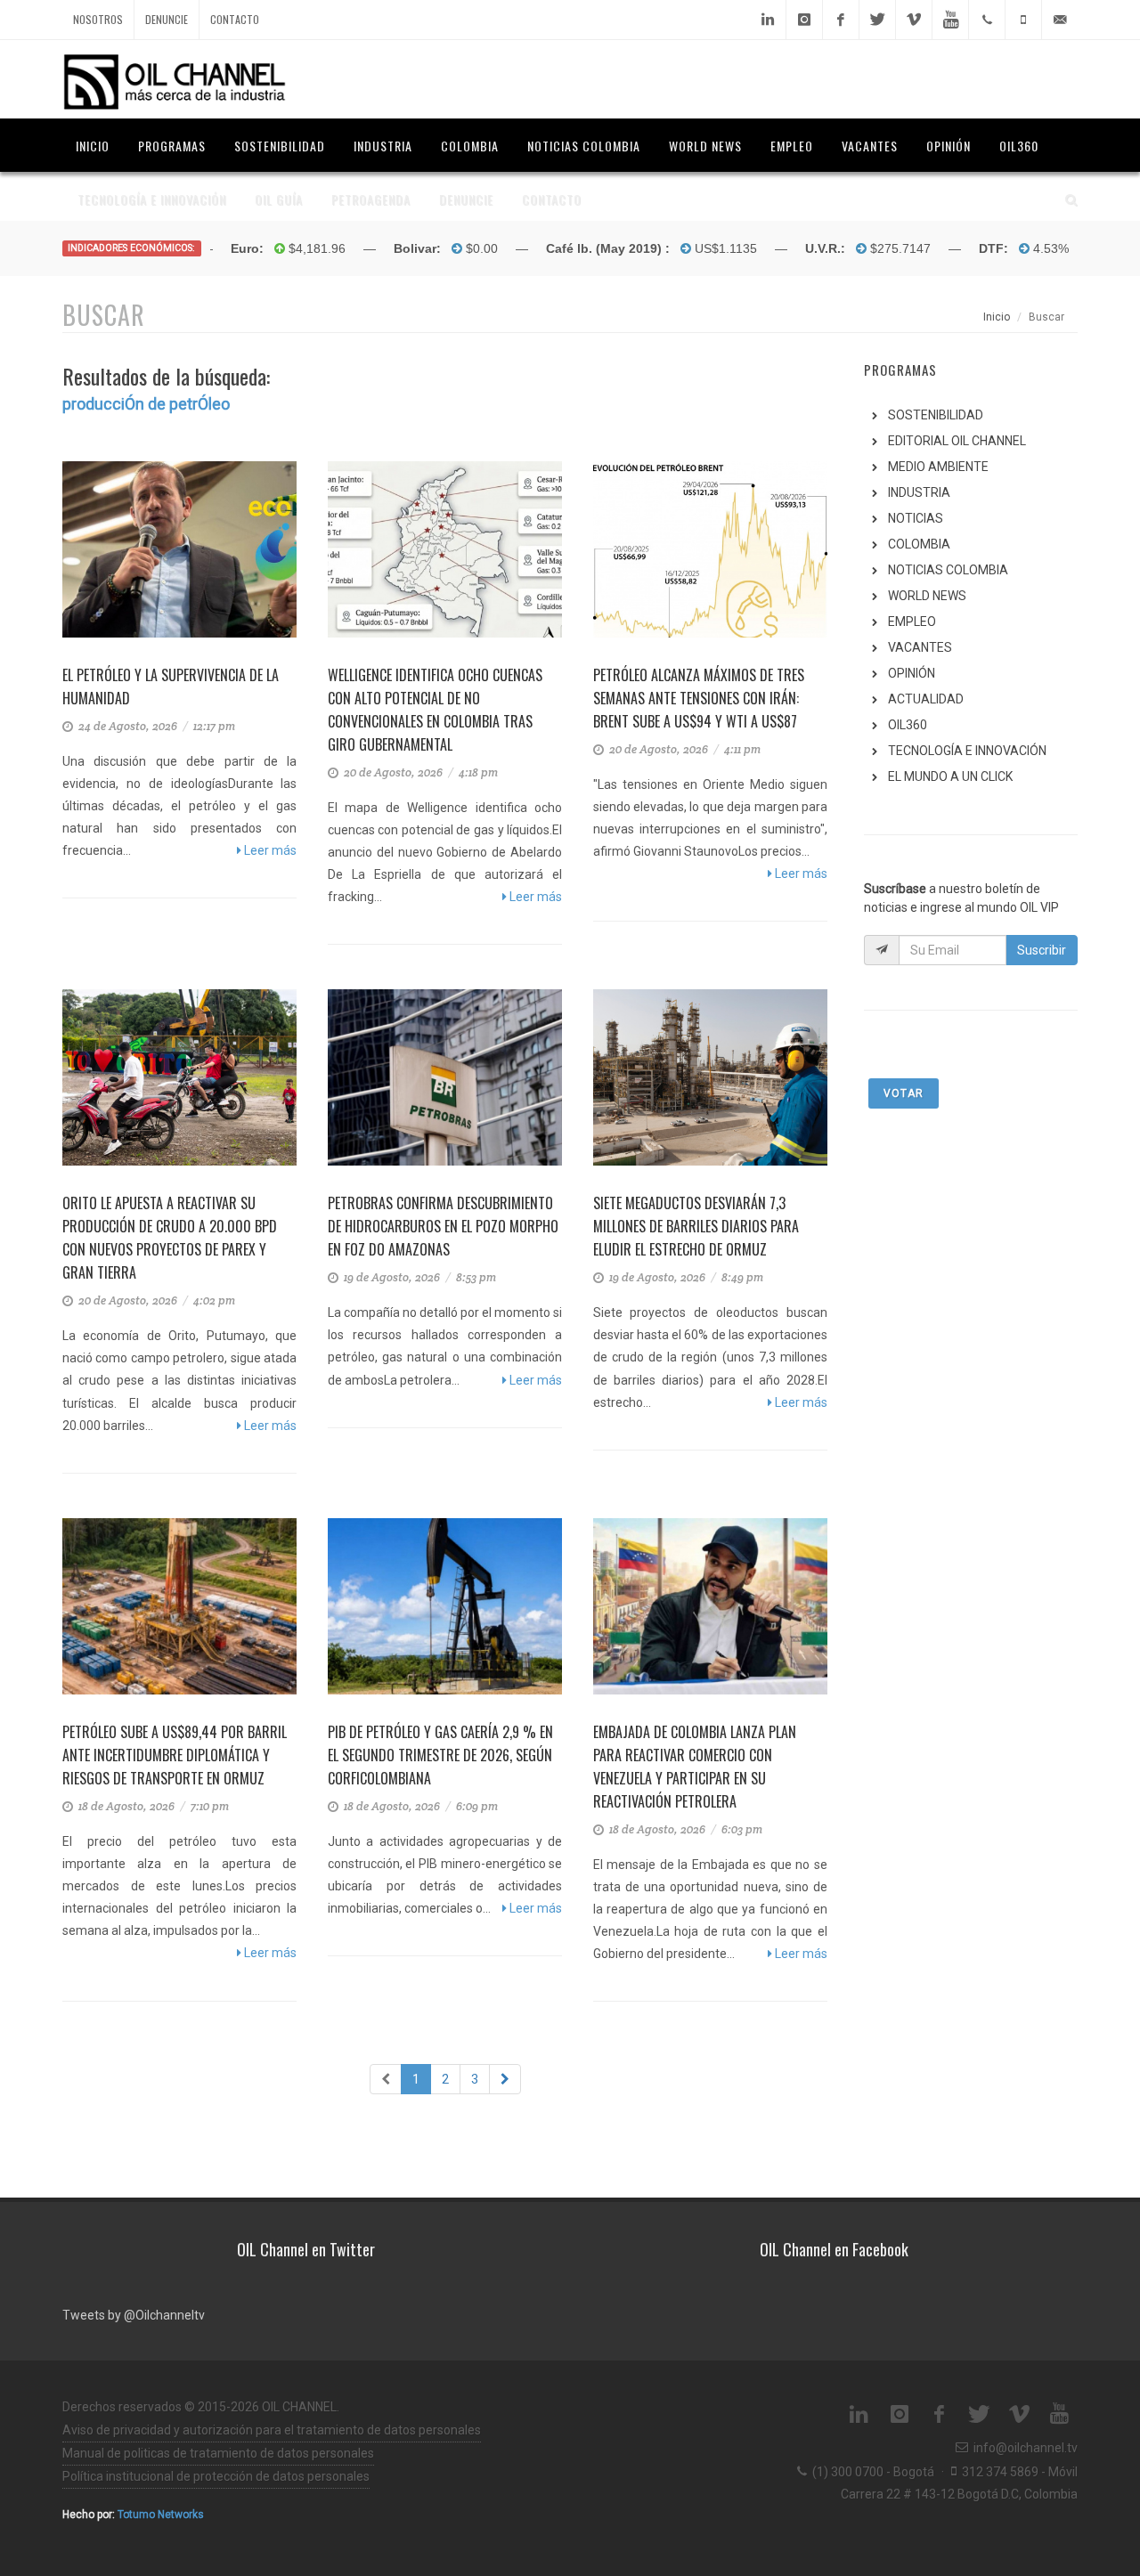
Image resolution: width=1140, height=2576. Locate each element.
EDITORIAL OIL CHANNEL (957, 441)
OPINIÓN (912, 673)
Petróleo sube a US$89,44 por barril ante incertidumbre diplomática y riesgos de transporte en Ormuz (175, 1755)
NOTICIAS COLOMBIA (948, 570)
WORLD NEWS (927, 596)
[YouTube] (950, 20)
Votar (904, 1093)
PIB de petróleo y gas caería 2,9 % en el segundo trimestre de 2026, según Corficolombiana (440, 1755)
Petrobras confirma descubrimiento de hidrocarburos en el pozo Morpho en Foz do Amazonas (443, 1226)
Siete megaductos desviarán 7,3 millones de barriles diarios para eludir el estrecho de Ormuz (696, 1226)
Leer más (269, 850)
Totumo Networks (161, 2515)
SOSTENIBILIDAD (936, 415)
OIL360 (908, 725)
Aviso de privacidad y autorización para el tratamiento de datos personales (272, 2430)
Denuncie (167, 19)
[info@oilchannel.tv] (1060, 20)
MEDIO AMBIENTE (938, 467)
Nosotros (98, 19)
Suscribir (1042, 950)
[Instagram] (804, 20)
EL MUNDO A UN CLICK (950, 776)
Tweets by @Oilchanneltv (134, 2315)
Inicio (997, 317)
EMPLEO (912, 622)
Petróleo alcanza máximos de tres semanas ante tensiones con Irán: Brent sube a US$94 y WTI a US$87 (699, 698)
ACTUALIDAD (926, 699)
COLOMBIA (919, 544)
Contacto (235, 19)
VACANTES (920, 647)
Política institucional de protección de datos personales (216, 2476)
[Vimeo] (914, 20)
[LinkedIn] (768, 20)
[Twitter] (877, 20)
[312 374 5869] (1023, 20)
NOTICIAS (916, 518)
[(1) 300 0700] (987, 20)
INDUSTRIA (919, 492)
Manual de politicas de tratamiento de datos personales (218, 2453)
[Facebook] (841, 20)
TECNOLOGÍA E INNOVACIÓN (967, 751)
